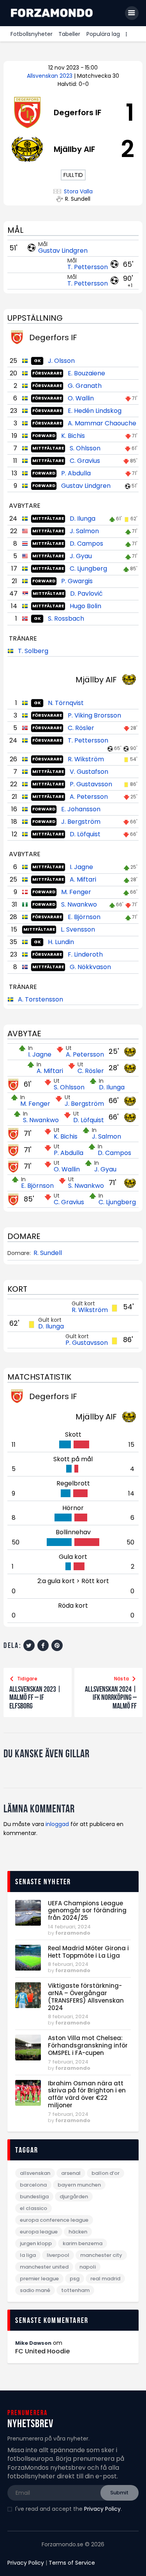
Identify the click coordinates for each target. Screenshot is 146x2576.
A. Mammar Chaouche (102, 423)
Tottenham (75, 2290)
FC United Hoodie (42, 2351)
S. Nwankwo (79, 904)
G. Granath (85, 386)
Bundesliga (34, 2197)
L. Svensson (78, 929)
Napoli (88, 2267)
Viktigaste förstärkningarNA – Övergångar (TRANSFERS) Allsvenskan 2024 (86, 1997)
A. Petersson (89, 797)
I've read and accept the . (69, 2509)
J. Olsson (61, 361)
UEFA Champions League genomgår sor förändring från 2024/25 (87, 1911)
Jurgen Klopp (36, 2243)
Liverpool (58, 2255)
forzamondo (73, 1933)
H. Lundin (61, 942)
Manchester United (44, 2267)
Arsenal (71, 2173)
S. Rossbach (66, 619)
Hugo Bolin (85, 606)
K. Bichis (73, 436)
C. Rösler (81, 728)
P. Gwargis (77, 581)
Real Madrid (105, 2279)
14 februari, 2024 (69, 1927)
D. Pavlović (86, 594)
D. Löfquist (85, 834)
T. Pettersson (88, 267)
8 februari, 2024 (68, 1964)
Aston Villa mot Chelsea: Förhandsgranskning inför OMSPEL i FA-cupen (88, 2046)
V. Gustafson (89, 772)
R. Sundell (48, 1253)
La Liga (28, 2255)
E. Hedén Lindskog (95, 411)
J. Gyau (81, 556)
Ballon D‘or (106, 2173)
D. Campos (86, 544)
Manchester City (101, 2255)
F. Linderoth (85, 954)
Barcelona (33, 2185)
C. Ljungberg (88, 569)
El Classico (33, 2208)
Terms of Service (72, 2563)
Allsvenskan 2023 (50, 76)
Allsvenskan (35, 2173)
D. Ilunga (83, 519)
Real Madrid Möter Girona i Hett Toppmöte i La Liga (88, 1952)
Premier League (39, 2279)
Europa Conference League (54, 2220)
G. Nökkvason (90, 967)
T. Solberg (33, 651)
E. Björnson (84, 917)
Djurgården (74, 2197)
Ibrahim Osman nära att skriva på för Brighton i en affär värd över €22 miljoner (87, 2095)
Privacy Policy (102, 2509)
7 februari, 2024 (68, 2062)
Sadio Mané (35, 2290)
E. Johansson (81, 809)
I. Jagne (81, 867)
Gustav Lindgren (63, 251)
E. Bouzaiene (86, 373)
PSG (75, 2279)
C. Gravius (85, 461)
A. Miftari (83, 879)
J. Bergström (81, 822)
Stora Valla (78, 192)
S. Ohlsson (85, 448)
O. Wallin (81, 398)
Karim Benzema (83, 2243)
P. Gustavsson (91, 784)
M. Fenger (76, 892)
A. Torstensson (40, 999)
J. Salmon (84, 531)
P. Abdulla (76, 473)
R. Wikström (86, 759)
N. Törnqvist (66, 703)
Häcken (78, 2232)
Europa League (39, 2232)
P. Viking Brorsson (94, 715)
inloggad (57, 1824)
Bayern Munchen (79, 2185)
